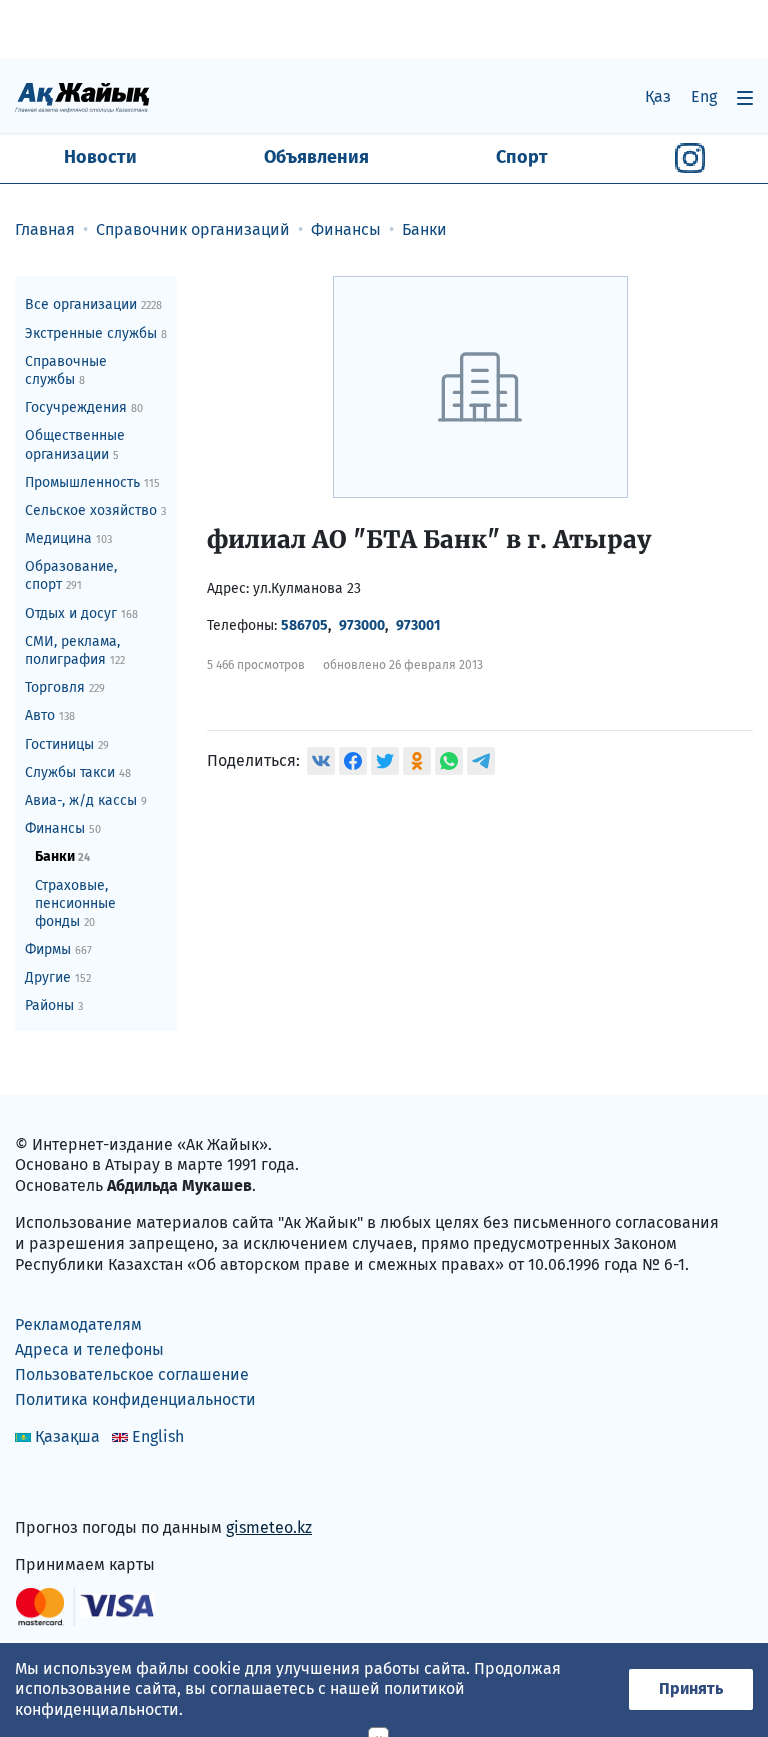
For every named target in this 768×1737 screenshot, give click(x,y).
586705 (304, 625)
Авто (50, 715)
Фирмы (58, 949)
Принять (691, 1688)
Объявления (316, 157)
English (158, 1436)
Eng (704, 96)
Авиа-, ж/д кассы (86, 800)
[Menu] (745, 97)
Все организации (93, 304)
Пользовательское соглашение (132, 1374)
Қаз (658, 96)
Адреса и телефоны (89, 1349)
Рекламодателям (78, 1324)
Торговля (65, 687)
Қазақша (67, 1436)
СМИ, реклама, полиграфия (75, 650)
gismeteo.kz (269, 1527)
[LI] (59, 1485)
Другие (58, 977)
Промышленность (92, 482)
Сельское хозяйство (95, 510)
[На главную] (82, 96)
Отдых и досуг (81, 613)
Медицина (68, 538)
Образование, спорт (71, 575)
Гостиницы (67, 744)
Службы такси (78, 772)
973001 (418, 625)
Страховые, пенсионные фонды (75, 903)
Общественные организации (75, 444)
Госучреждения (84, 407)
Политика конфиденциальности (135, 1399)
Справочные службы (66, 370)
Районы (54, 1005)
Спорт (522, 157)
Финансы (63, 828)
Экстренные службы (96, 333)
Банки (62, 856)
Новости (100, 157)
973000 (362, 625)
